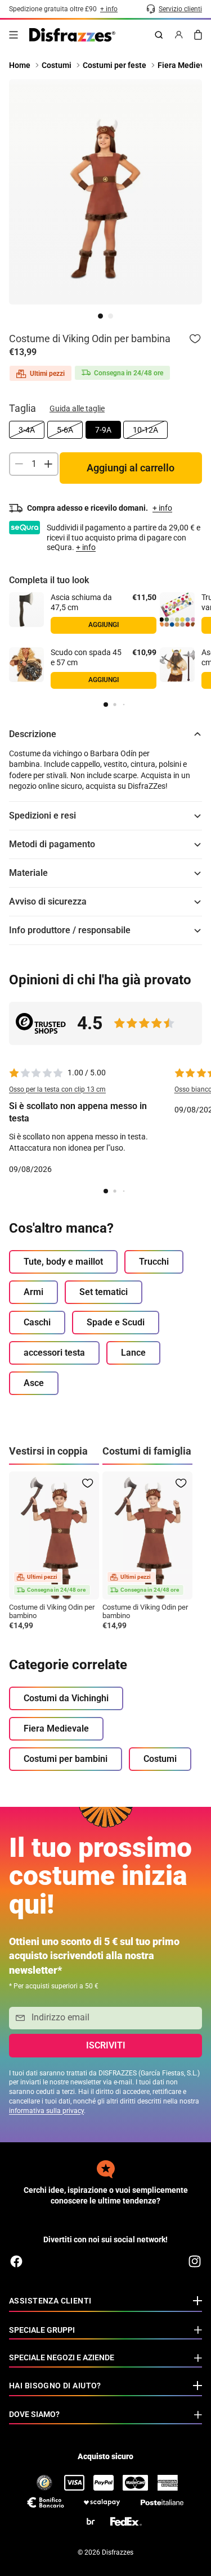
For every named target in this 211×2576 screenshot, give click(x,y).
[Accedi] (179, 35)
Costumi (160, 1759)
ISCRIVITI (106, 2045)
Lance (133, 1353)
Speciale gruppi (42, 2330)
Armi (33, 1292)
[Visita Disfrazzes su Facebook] (16, 2261)
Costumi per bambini (66, 1759)
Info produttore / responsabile (70, 930)
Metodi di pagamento (52, 844)
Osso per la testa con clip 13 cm (57, 1089)
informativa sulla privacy (46, 2111)
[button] (106, 705)
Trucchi (154, 1262)
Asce (34, 1383)
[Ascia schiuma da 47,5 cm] (26, 610)
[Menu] (14, 35)
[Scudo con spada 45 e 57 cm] (26, 665)
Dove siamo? (34, 2414)
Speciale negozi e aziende (62, 2357)
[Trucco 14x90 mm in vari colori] (177, 610)
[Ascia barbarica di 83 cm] (177, 665)
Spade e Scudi (116, 1322)
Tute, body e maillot (63, 1262)
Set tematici (104, 1292)
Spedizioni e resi (42, 815)
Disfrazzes (118, 2552)
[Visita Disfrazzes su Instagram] (195, 2261)
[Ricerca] (159, 35)
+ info (86, 547)
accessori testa (54, 1353)
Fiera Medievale (56, 1728)
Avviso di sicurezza (48, 901)
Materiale (28, 873)
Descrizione (33, 734)
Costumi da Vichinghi (66, 1698)
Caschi (37, 1322)
